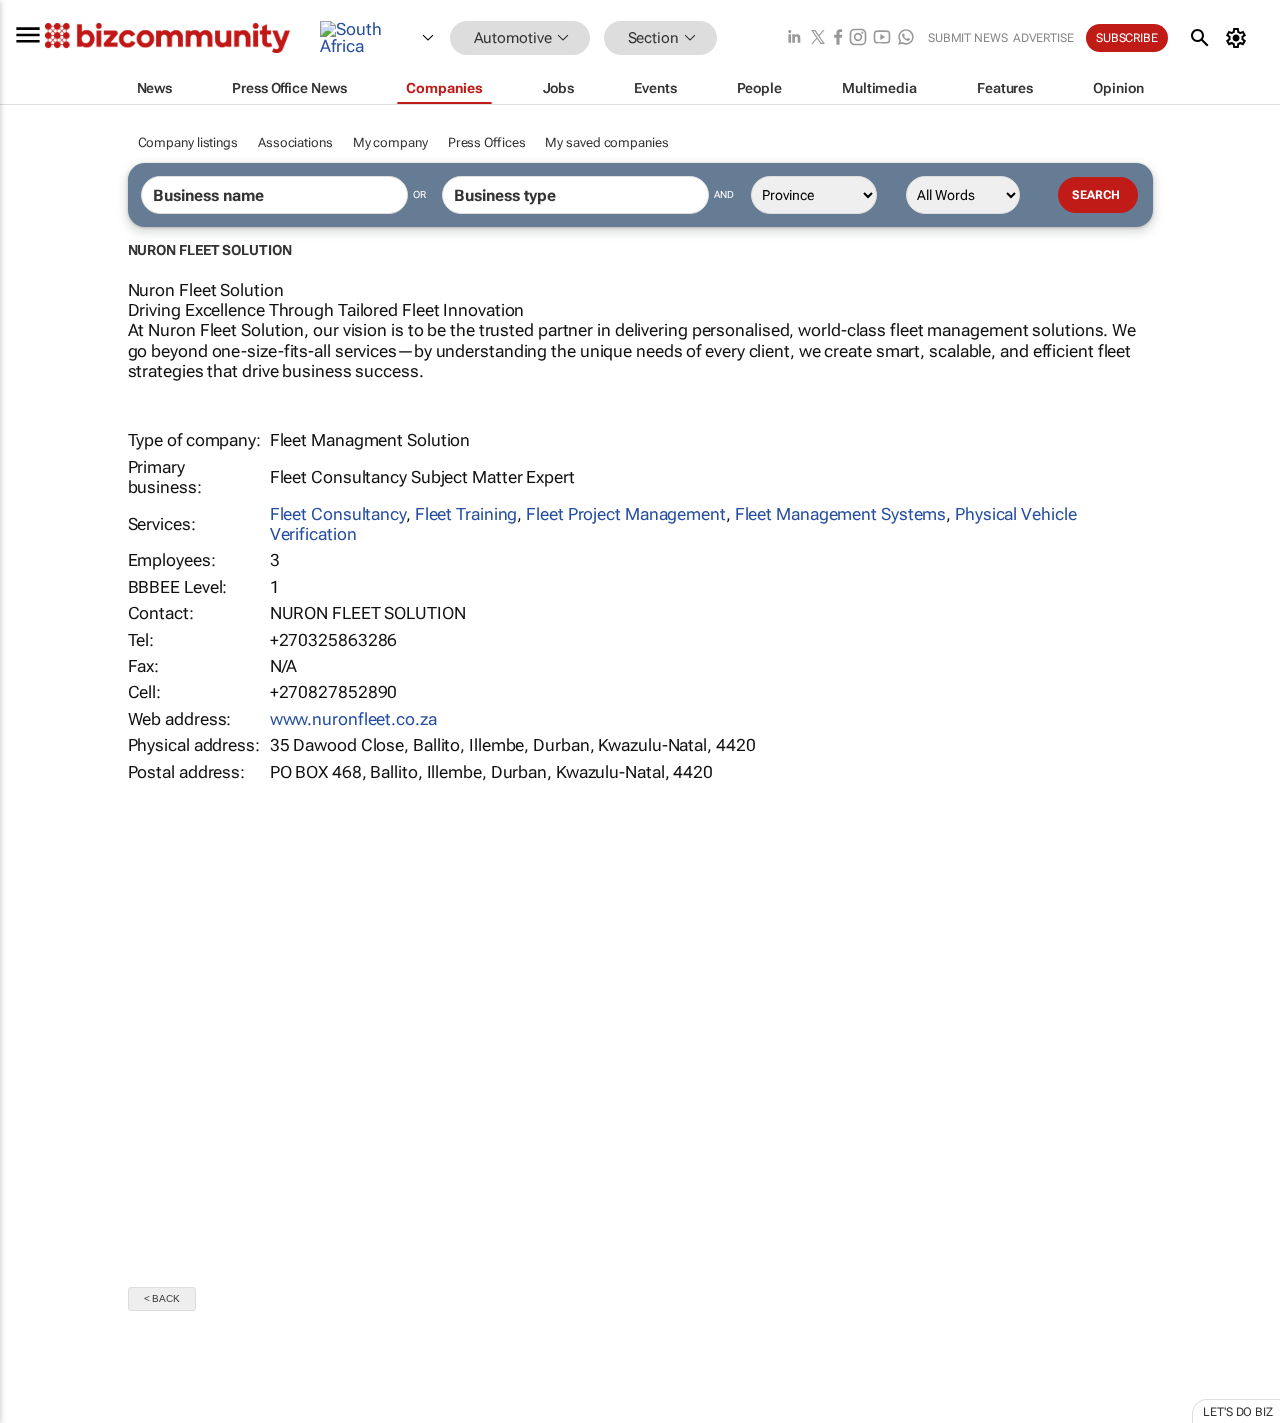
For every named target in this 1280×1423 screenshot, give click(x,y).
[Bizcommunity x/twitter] (818, 38)
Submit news (968, 38)
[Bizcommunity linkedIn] (794, 38)
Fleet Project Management (626, 514)
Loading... (38, 1412)
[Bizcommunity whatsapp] (906, 38)
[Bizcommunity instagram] (858, 38)
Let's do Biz (1238, 1412)
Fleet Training (466, 514)
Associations (295, 142)
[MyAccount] (1239, 38)
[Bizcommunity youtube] (882, 38)
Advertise (1043, 38)
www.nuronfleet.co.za (353, 719)
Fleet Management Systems (841, 514)
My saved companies (606, 142)
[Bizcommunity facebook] (838, 38)
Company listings (188, 142)
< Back (162, 1298)
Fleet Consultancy (338, 514)
